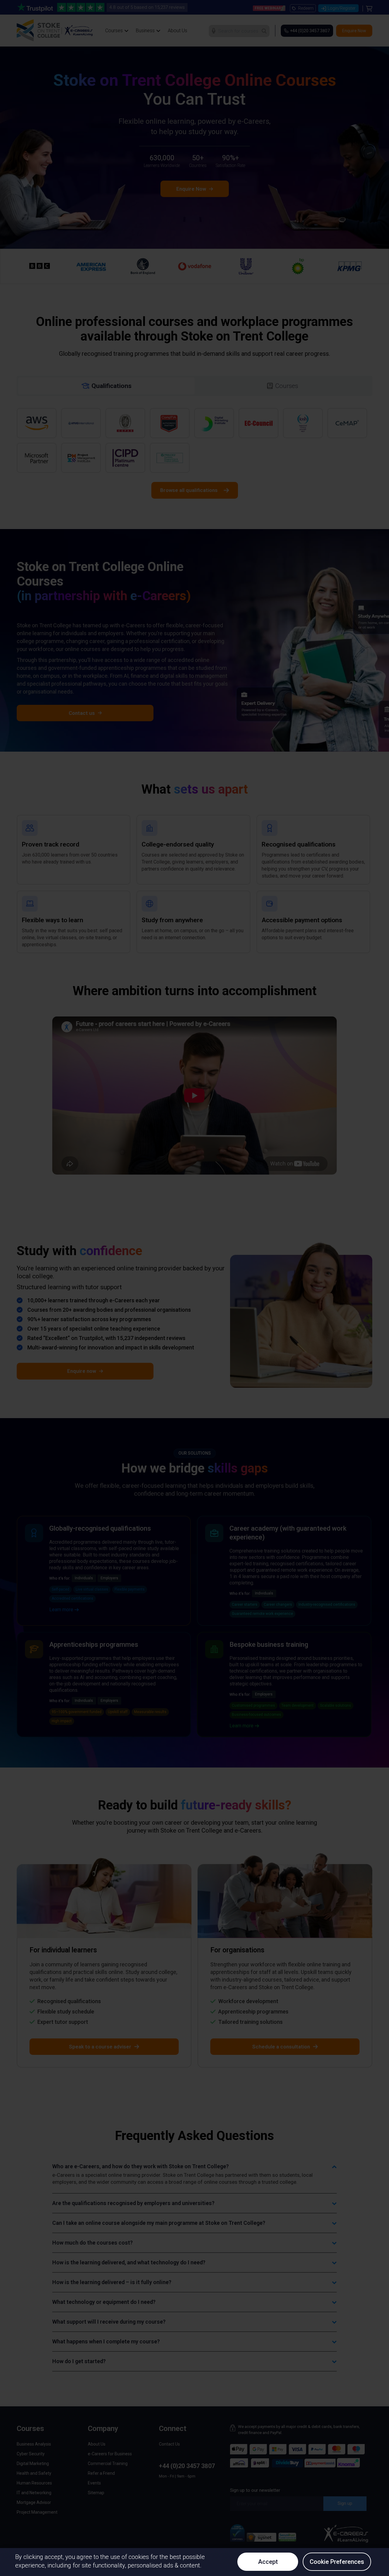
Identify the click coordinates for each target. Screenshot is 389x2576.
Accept (268, 2562)
